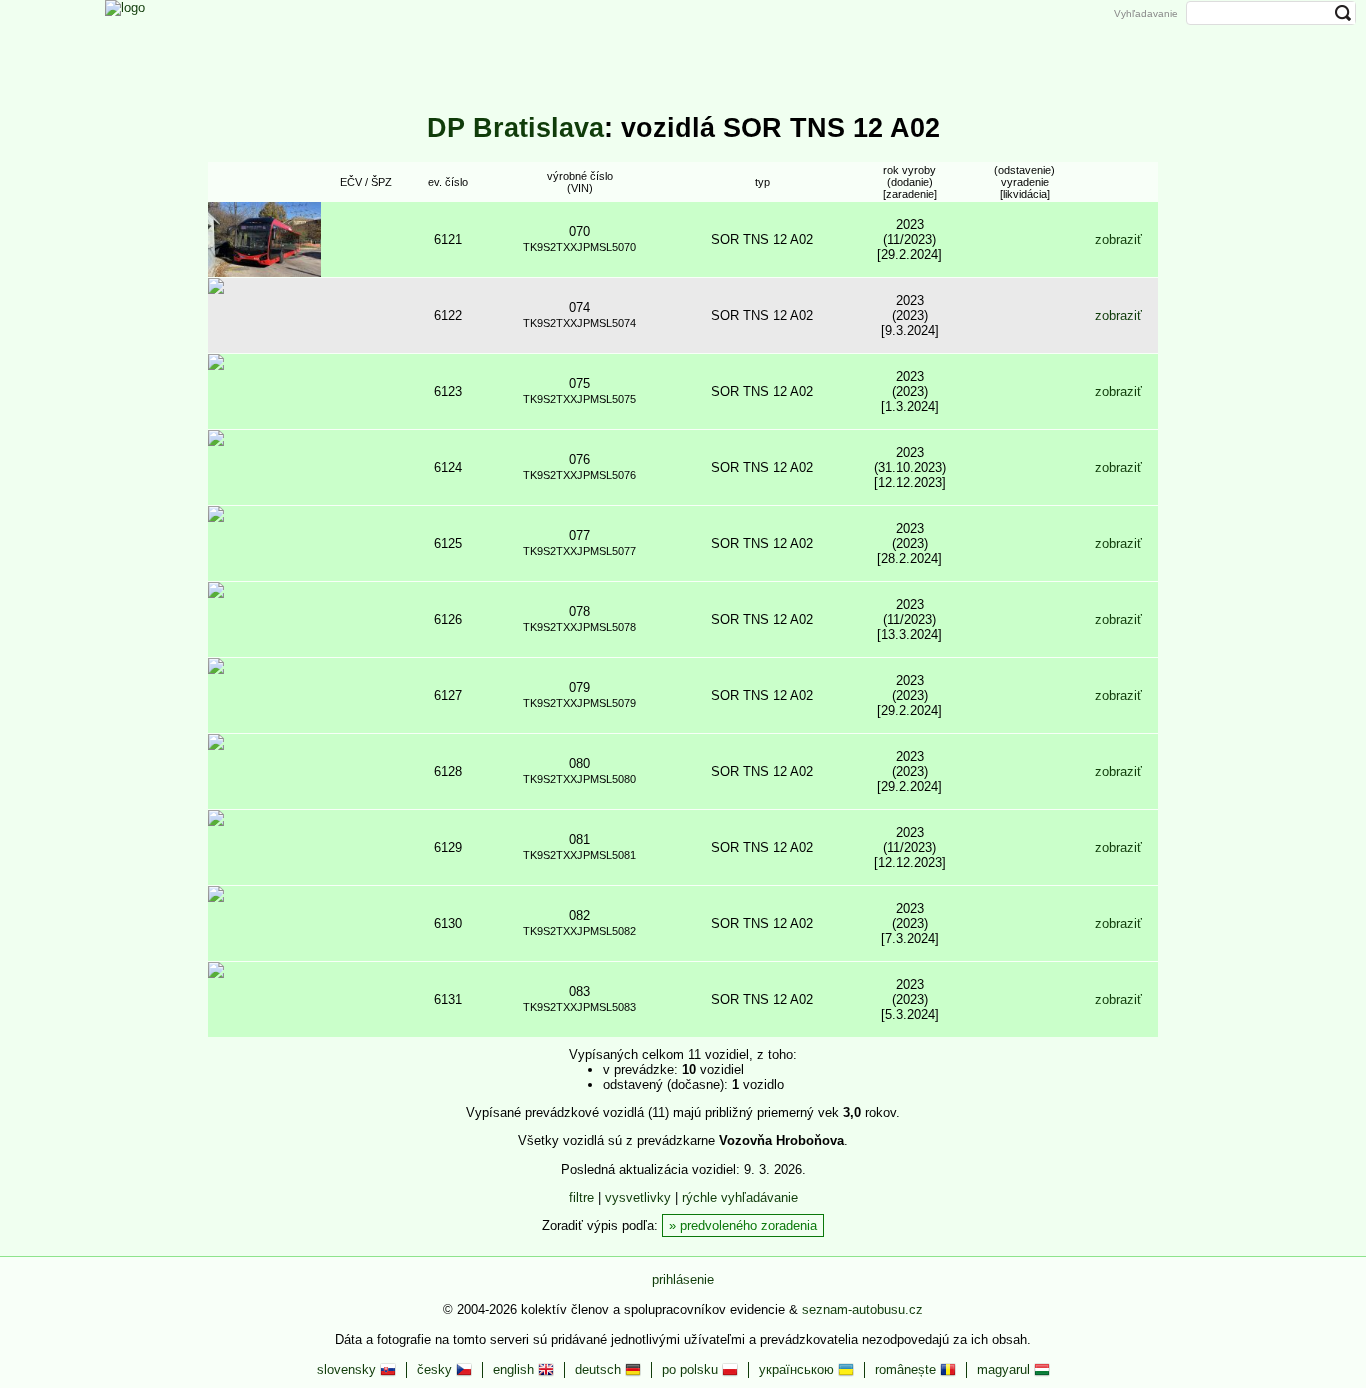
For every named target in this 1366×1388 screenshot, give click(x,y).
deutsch (600, 1369)
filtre (581, 1197)
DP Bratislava (515, 128)
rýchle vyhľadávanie (740, 1197)
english (515, 1369)
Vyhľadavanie (1146, 13)
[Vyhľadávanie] (850, 42)
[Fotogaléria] (649, 42)
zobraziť (1118, 239)
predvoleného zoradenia (748, 1225)
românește (907, 1369)
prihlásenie (683, 1279)
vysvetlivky (638, 1197)
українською (798, 1369)
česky (436, 1369)
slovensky (348, 1369)
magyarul (1005, 1369)
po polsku (692, 1369)
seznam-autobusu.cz (862, 1309)
